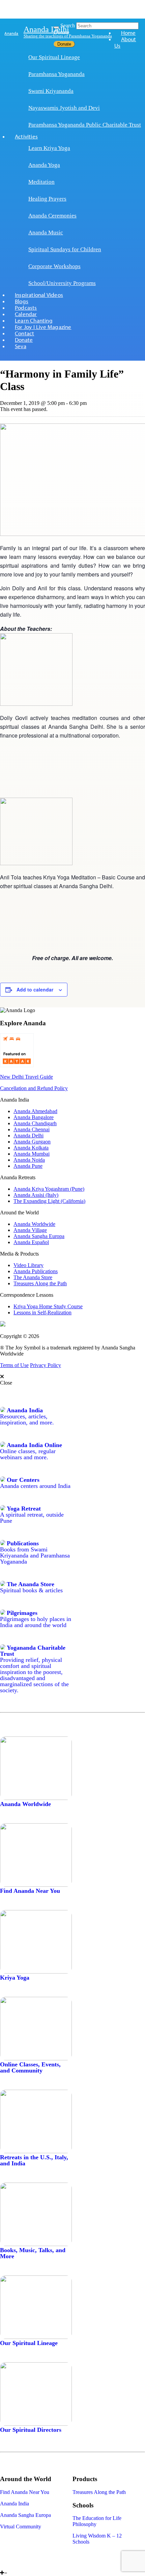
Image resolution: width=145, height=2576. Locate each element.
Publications (23, 1543)
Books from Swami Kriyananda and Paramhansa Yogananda (35, 1555)
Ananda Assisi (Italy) (36, 1195)
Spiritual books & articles (31, 1590)
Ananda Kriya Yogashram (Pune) (49, 1189)
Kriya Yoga (15, 1978)
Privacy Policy (46, 1365)
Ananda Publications (36, 1271)
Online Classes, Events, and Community (30, 2067)
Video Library (28, 1265)
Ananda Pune (28, 1166)
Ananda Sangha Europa (39, 1236)
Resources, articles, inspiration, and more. (27, 1419)
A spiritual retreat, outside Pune (32, 1518)
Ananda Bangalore (34, 1117)
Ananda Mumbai (32, 1154)
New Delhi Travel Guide (26, 1077)
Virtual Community (21, 2527)
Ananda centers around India (35, 1486)
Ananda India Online (34, 1445)
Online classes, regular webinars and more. (28, 1454)
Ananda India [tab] (34, 1393)
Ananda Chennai (32, 1129)
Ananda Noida (29, 1160)
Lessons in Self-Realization (42, 1312)
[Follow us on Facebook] (2, 2567)
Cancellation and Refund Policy (34, 1088)
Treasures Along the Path (40, 1283)
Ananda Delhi (46, 29)
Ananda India (25, 1410)
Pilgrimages (22, 1613)
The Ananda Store (33, 1277)
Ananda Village (30, 1230)
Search (68, 25)
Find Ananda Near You (30, 1891)
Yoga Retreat (24, 1509)
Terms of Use (14, 1365)
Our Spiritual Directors (31, 2430)
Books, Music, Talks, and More (33, 2253)
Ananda (11, 33)
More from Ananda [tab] (49, 2462)
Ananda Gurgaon (32, 1142)
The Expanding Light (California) (49, 1201)
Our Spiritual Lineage (29, 2343)
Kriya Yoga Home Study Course (48, 1306)
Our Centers (23, 1480)
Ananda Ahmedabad (35, 1111)
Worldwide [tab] (28, 1722)
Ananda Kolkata (31, 1148)
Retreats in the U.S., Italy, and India (34, 2160)
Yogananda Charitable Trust (33, 1651)
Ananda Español (31, 1242)
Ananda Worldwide (34, 1224)
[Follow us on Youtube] (6, 2567)
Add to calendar (35, 989)
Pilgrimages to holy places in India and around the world (36, 1622)
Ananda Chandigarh (35, 1123)
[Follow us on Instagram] (12, 2567)
